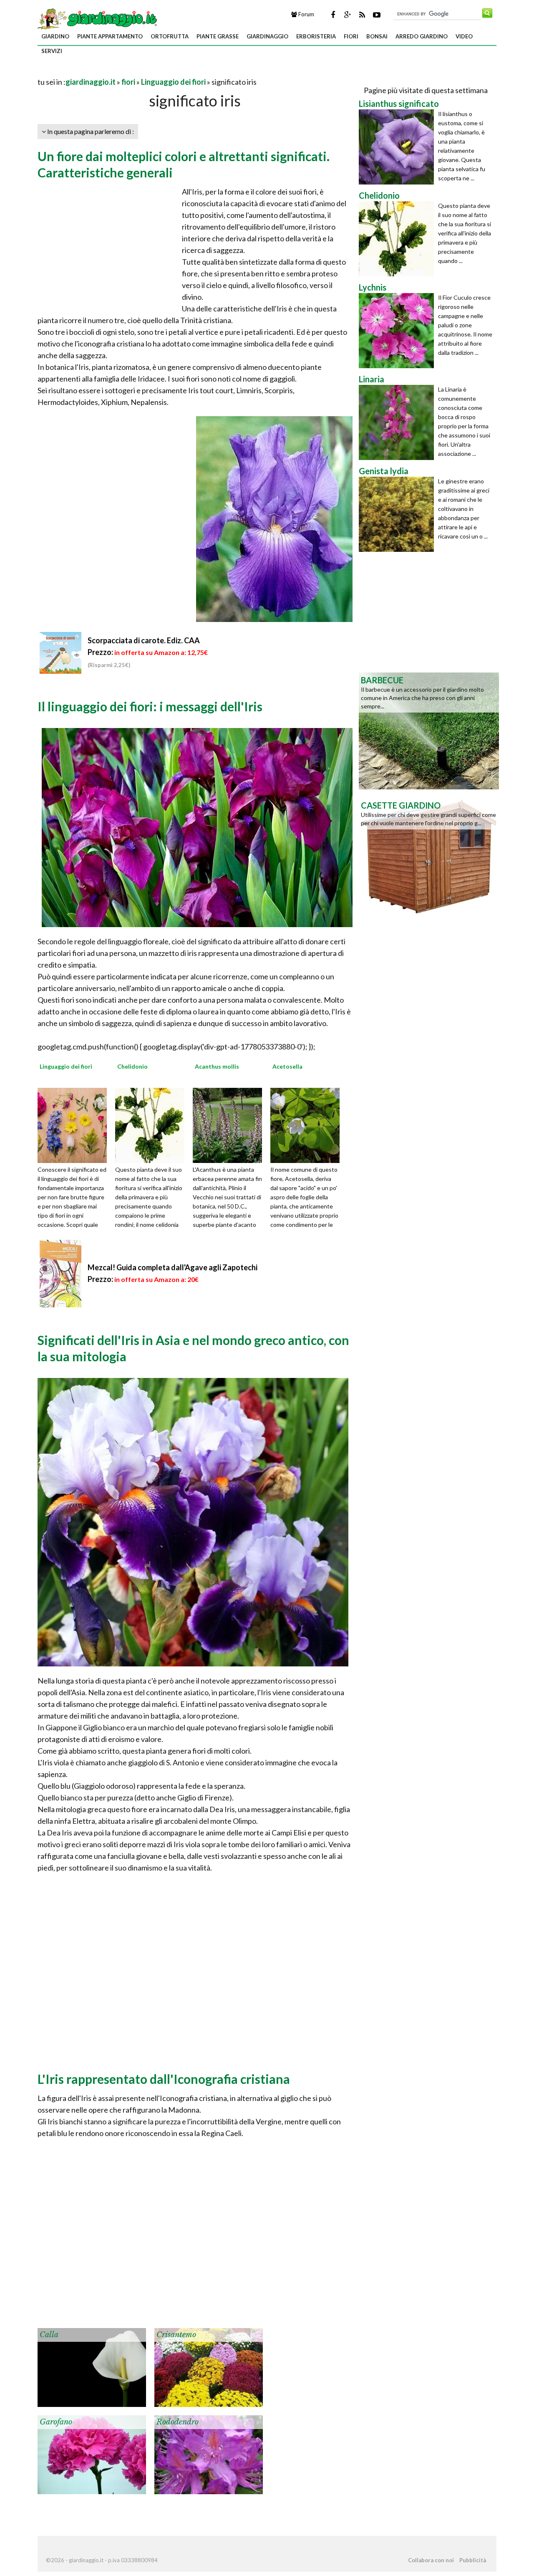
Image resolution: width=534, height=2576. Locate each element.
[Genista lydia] (398, 514)
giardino (55, 36)
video (464, 36)
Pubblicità (473, 2560)
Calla (49, 2335)
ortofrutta (170, 36)
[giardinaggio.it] (98, 18)
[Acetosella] (308, 1125)
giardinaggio (267, 36)
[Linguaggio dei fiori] (75, 1125)
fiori (351, 36)
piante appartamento (110, 36)
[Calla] (92, 2366)
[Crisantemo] (209, 2366)
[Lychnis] (398, 331)
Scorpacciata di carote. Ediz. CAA (144, 640)
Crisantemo (176, 2335)
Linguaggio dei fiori (173, 82)
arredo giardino (422, 36)
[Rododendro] (209, 2454)
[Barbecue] (429, 730)
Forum (306, 14)
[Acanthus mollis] (230, 1125)
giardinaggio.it (91, 82)
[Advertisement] (135, 72)
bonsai (377, 36)
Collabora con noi (431, 2560)
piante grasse (218, 36)
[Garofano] (92, 2454)
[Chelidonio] (153, 1125)
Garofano (56, 2422)
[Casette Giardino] (429, 855)
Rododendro (178, 2422)
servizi (52, 51)
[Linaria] (398, 422)
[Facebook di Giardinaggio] (333, 15)
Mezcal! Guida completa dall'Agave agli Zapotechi (173, 1267)
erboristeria (316, 36)
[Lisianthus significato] (398, 147)
